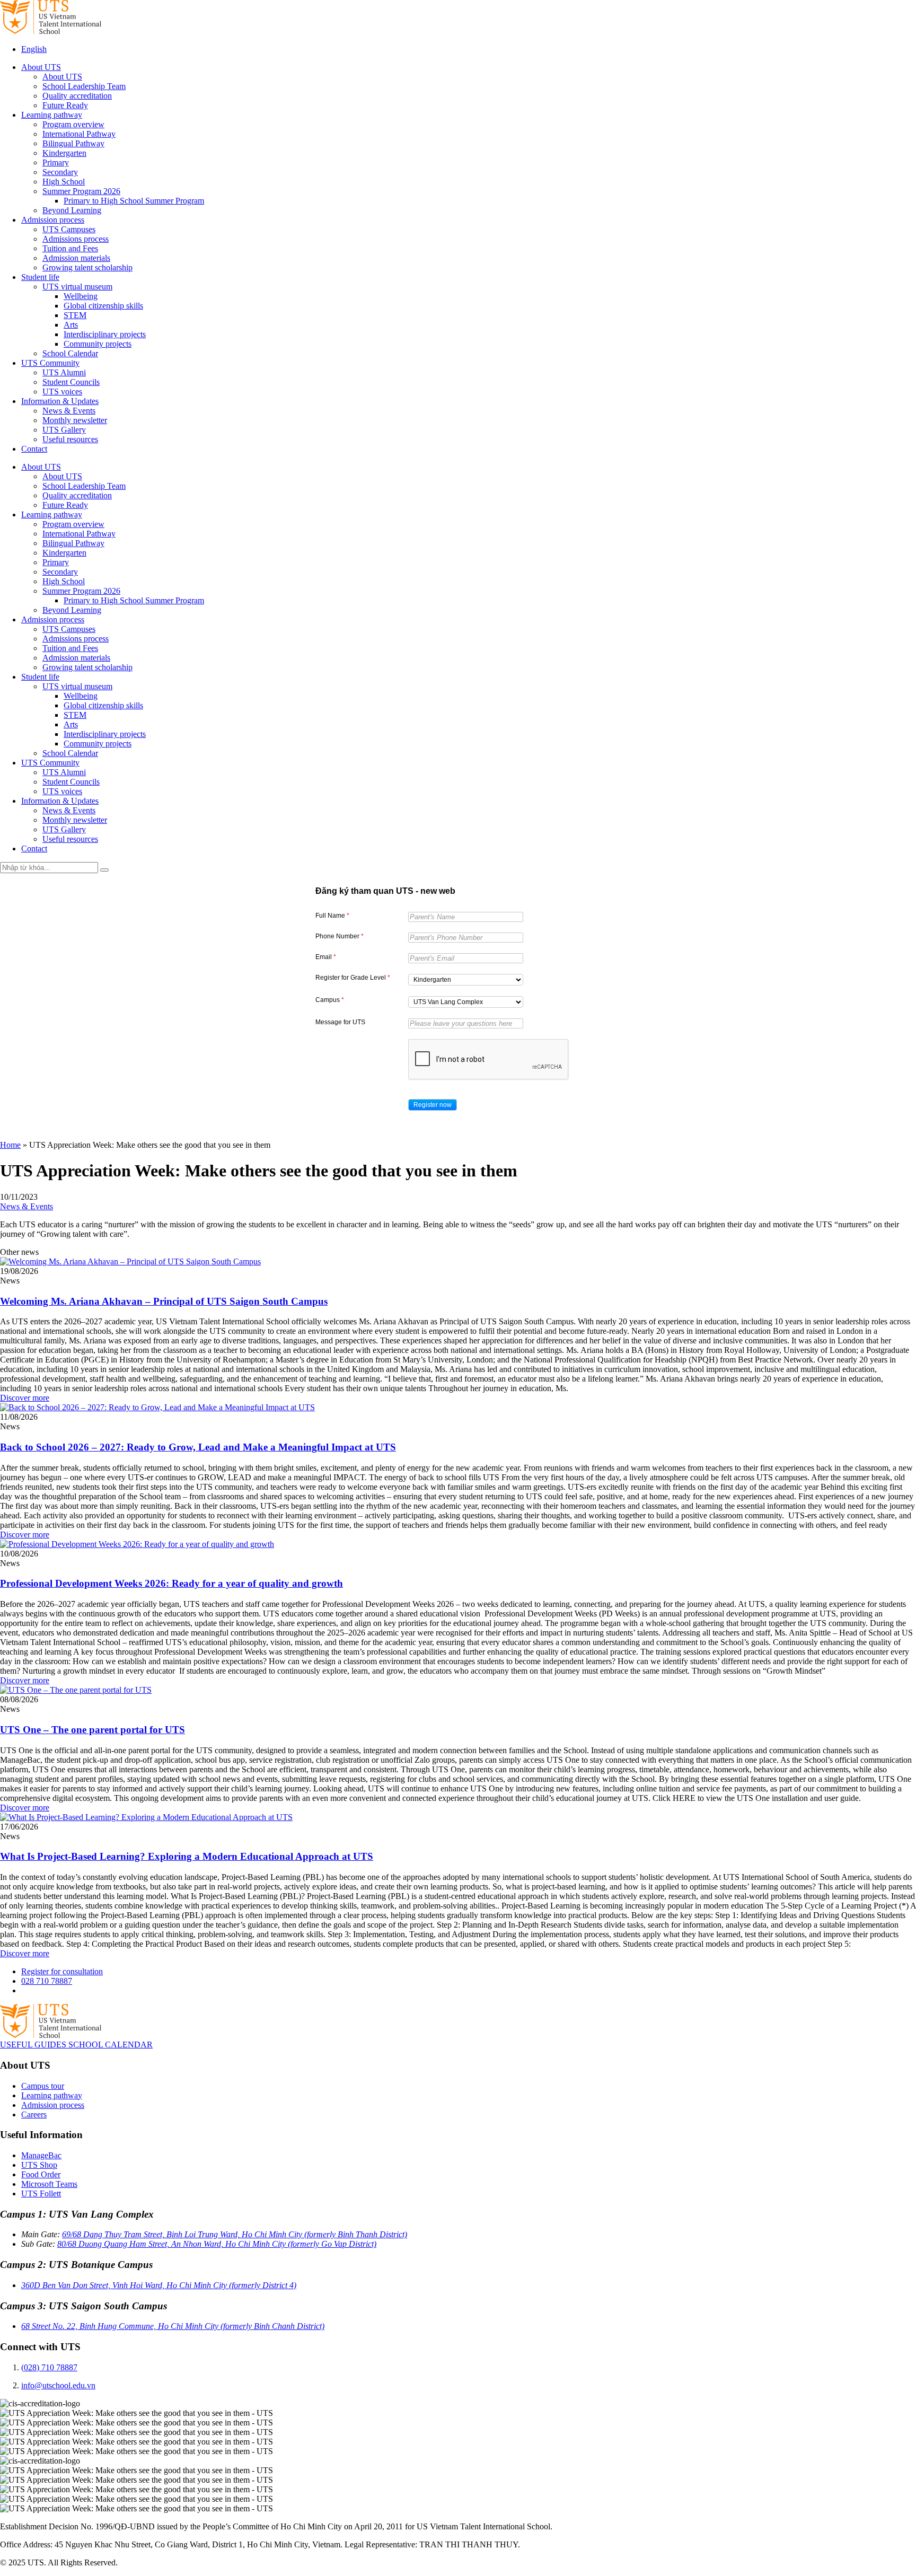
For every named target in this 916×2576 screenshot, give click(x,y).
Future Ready (65, 105)
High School (64, 182)
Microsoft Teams (49, 2184)
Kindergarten (64, 153)
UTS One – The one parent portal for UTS (93, 1730)
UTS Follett (41, 2193)
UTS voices (62, 392)
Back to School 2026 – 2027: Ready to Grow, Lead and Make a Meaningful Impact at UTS (198, 1447)
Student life (40, 277)
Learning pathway (52, 115)
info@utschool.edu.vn (58, 2385)
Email (326, 957)
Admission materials (76, 258)
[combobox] (466, 980)
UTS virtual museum (77, 287)
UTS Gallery (64, 430)
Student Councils (71, 382)
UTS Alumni (64, 372)
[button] (433, 1105)
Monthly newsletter (75, 420)
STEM (75, 315)
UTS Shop (39, 2165)
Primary (56, 162)
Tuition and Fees (70, 248)
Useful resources (70, 439)
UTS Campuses (69, 229)
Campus (330, 1000)
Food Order (41, 2174)
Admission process (53, 220)
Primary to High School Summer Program (134, 201)
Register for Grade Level (353, 978)
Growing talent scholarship (87, 267)
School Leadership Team (84, 86)
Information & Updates (60, 401)
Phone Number (340, 936)
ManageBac (41, 2155)
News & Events (69, 411)
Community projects (98, 344)
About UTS (41, 67)
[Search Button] (104, 870)
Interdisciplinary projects (105, 334)
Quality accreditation (77, 96)
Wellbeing (81, 296)
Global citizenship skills (103, 306)
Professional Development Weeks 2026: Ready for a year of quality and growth (171, 1583)
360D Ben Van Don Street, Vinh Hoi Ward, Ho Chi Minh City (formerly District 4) (159, 2285)
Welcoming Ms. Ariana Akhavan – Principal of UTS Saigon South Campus (164, 1301)
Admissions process (76, 239)
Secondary (60, 172)
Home (10, 1145)
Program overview (73, 124)
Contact (34, 449)
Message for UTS (340, 1022)
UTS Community (50, 363)
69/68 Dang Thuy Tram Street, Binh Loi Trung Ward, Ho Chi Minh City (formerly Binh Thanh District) (235, 2234)
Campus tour (43, 2086)
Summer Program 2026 (81, 191)
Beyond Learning (72, 210)
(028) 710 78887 (49, 2367)
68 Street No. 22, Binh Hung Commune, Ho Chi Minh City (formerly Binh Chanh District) (173, 2326)
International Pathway (79, 134)
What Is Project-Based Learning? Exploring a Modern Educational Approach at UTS (187, 1856)
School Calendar (70, 353)
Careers (34, 2115)
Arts (71, 325)
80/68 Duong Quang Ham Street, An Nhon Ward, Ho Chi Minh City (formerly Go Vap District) (217, 2244)
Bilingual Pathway (73, 143)
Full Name (332, 916)
